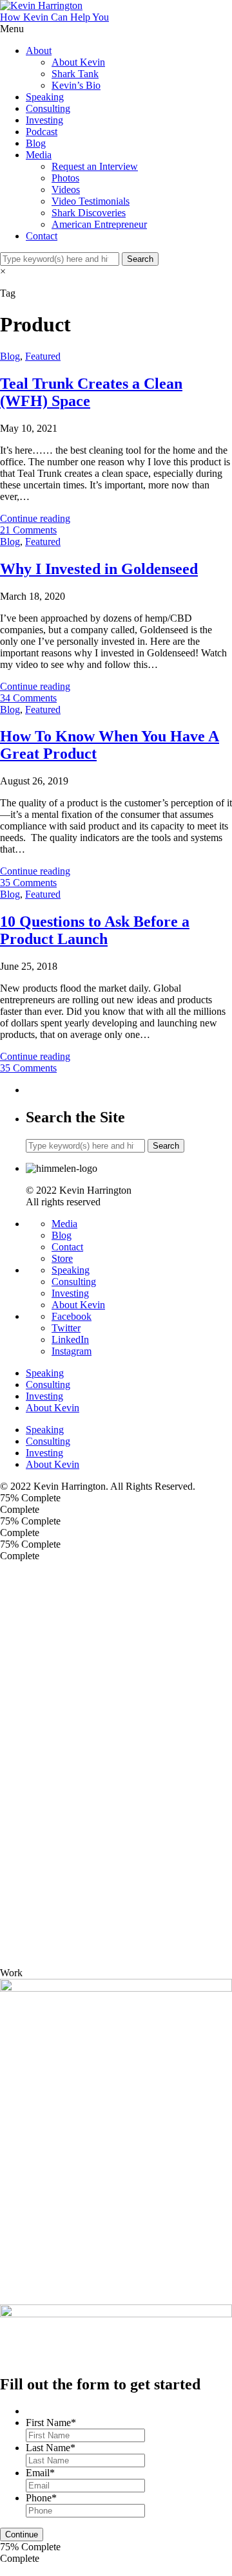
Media (39, 155)
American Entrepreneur (99, 224)
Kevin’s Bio (76, 85)
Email (40, 2473)
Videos (66, 190)
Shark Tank (75, 74)
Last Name (51, 2448)
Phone (41, 2498)
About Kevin (78, 62)
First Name (51, 2423)
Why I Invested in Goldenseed (99, 569)
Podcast (42, 132)
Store (62, 1258)
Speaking (45, 97)
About (39, 51)
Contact (42, 236)
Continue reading (35, 518)
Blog (36, 143)
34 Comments (28, 698)
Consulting (48, 108)
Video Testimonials (91, 201)
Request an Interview (95, 166)
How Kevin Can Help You (54, 17)
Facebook (72, 1316)
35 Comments (28, 883)
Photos (65, 178)
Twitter (66, 1328)
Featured (43, 356)
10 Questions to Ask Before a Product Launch (95, 930)
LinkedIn (70, 1339)
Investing (44, 120)
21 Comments (28, 530)
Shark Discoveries (89, 213)
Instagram (72, 1351)
